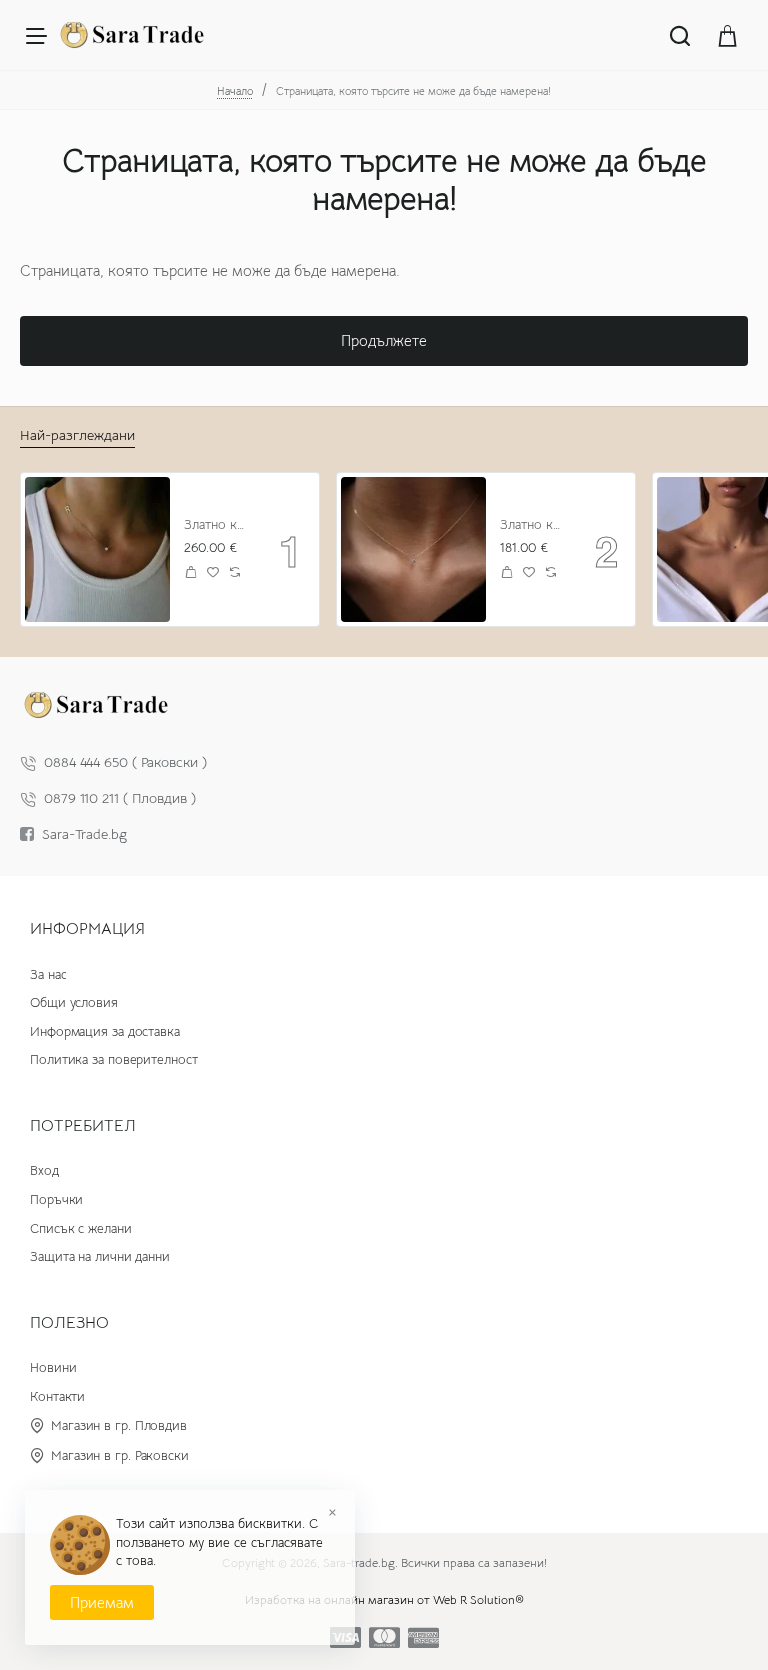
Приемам (102, 1602)
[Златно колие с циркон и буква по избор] (97, 549)
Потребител (83, 1126)
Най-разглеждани (77, 435)
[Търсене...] (680, 35)
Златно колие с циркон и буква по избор (217, 525)
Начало (235, 91)
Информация (87, 929)
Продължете (384, 340)
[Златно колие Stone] (413, 549)
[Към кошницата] (728, 35)
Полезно (69, 1323)
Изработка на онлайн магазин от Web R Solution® (384, 1599)
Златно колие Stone (533, 525)
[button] (191, 571)
